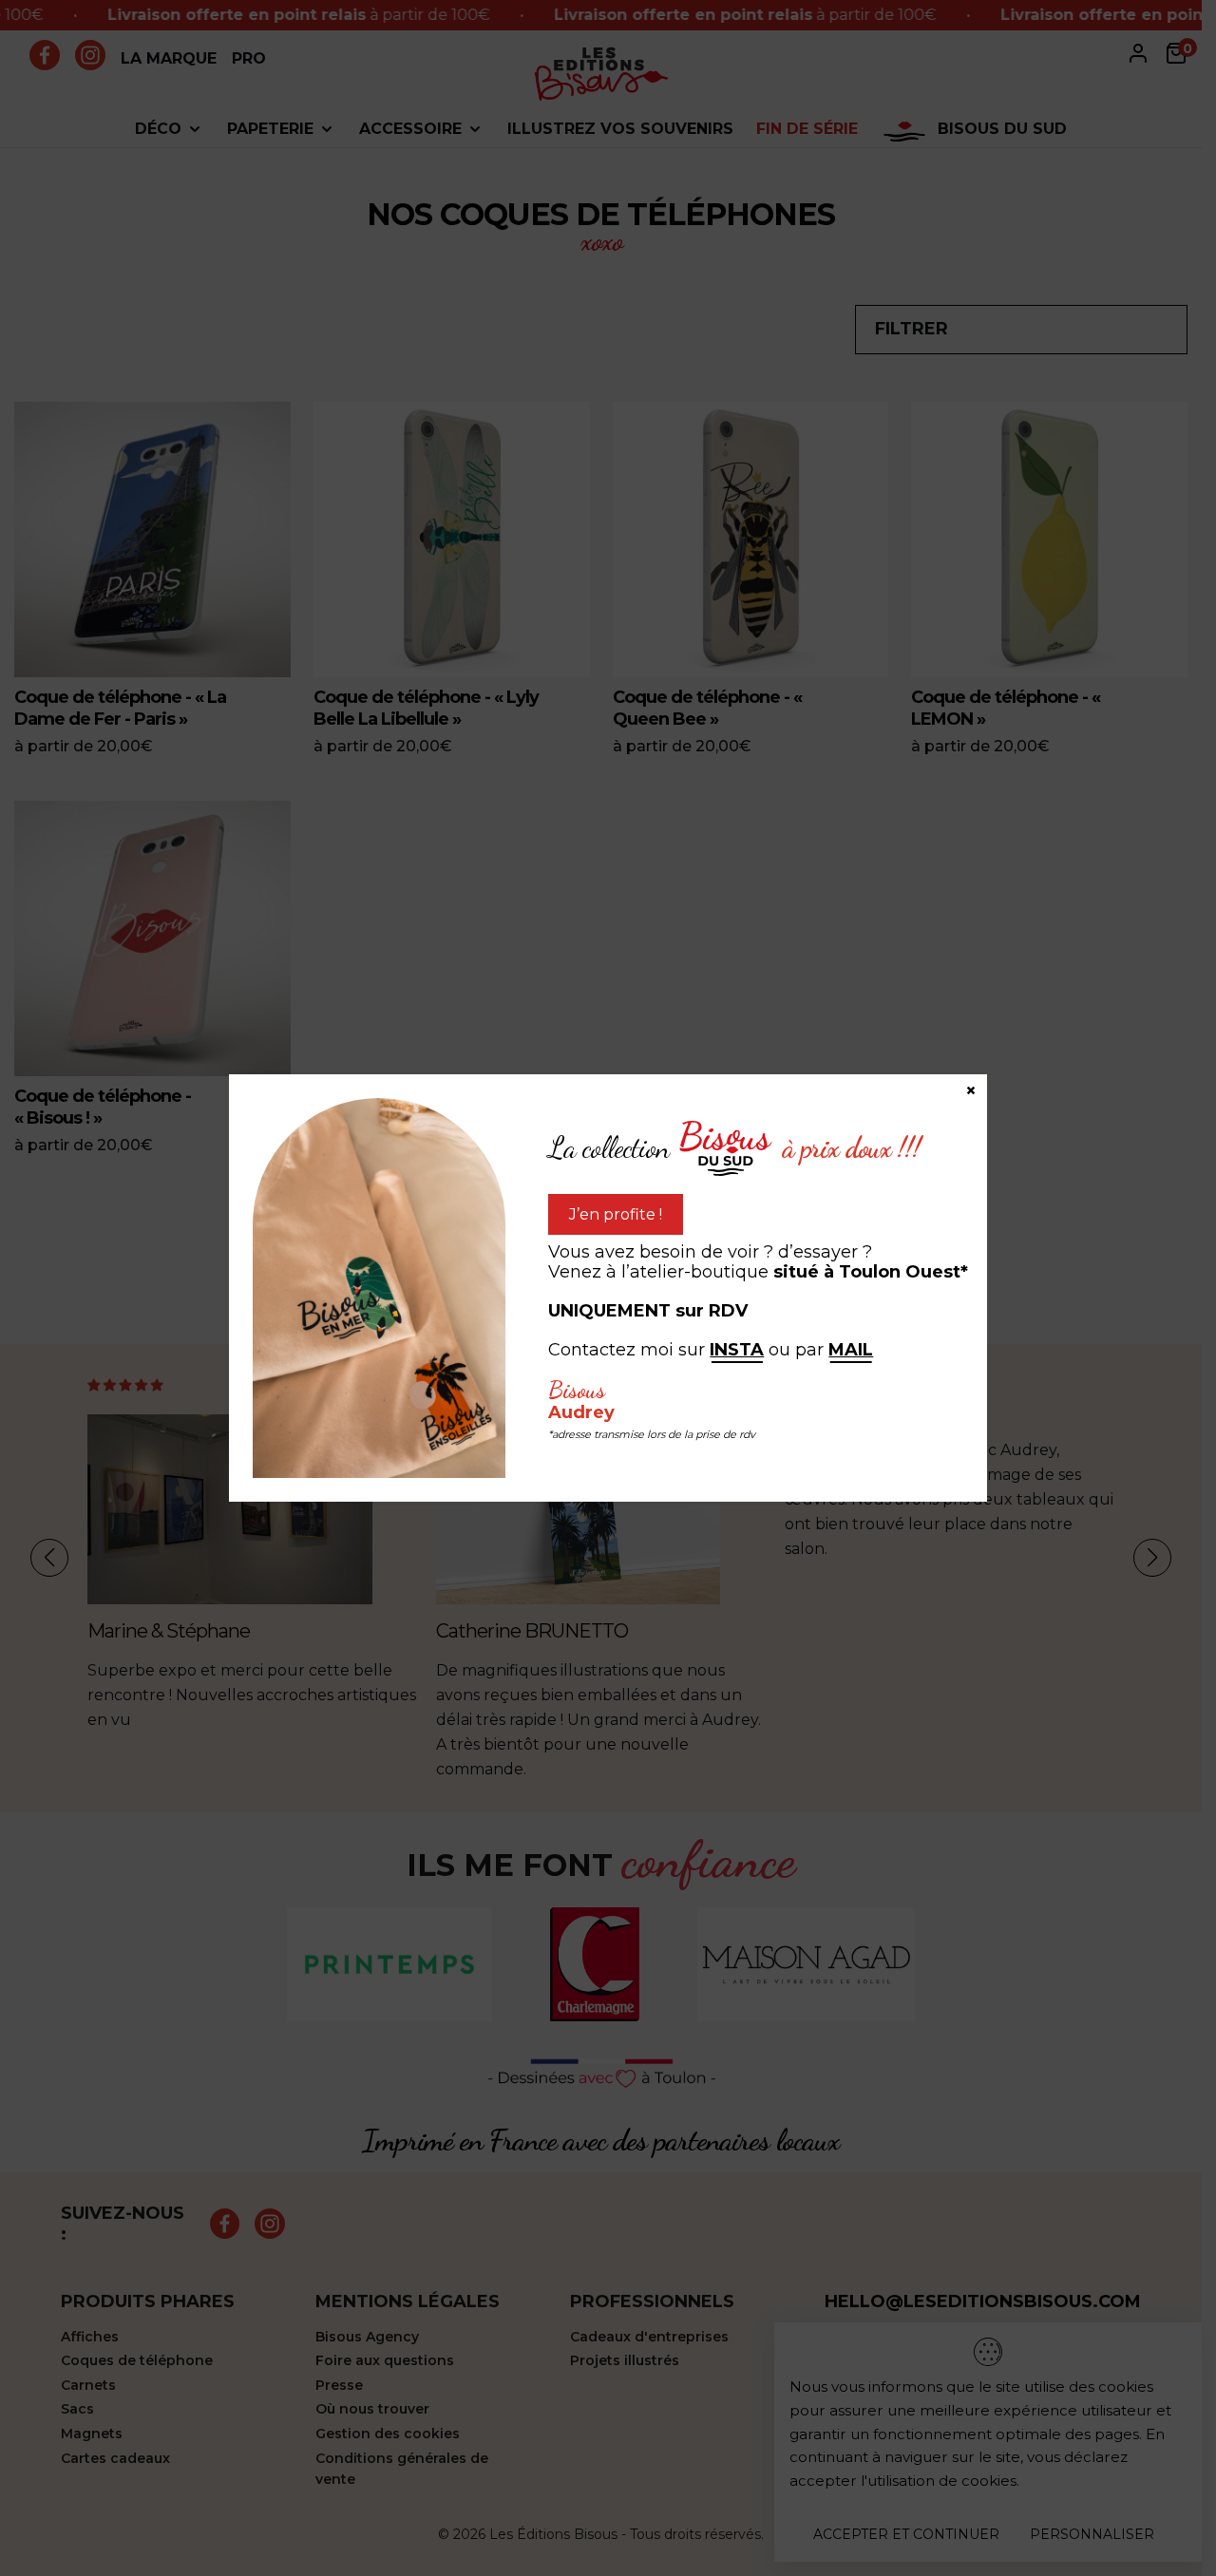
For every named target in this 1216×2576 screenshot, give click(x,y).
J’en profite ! (616, 1214)
